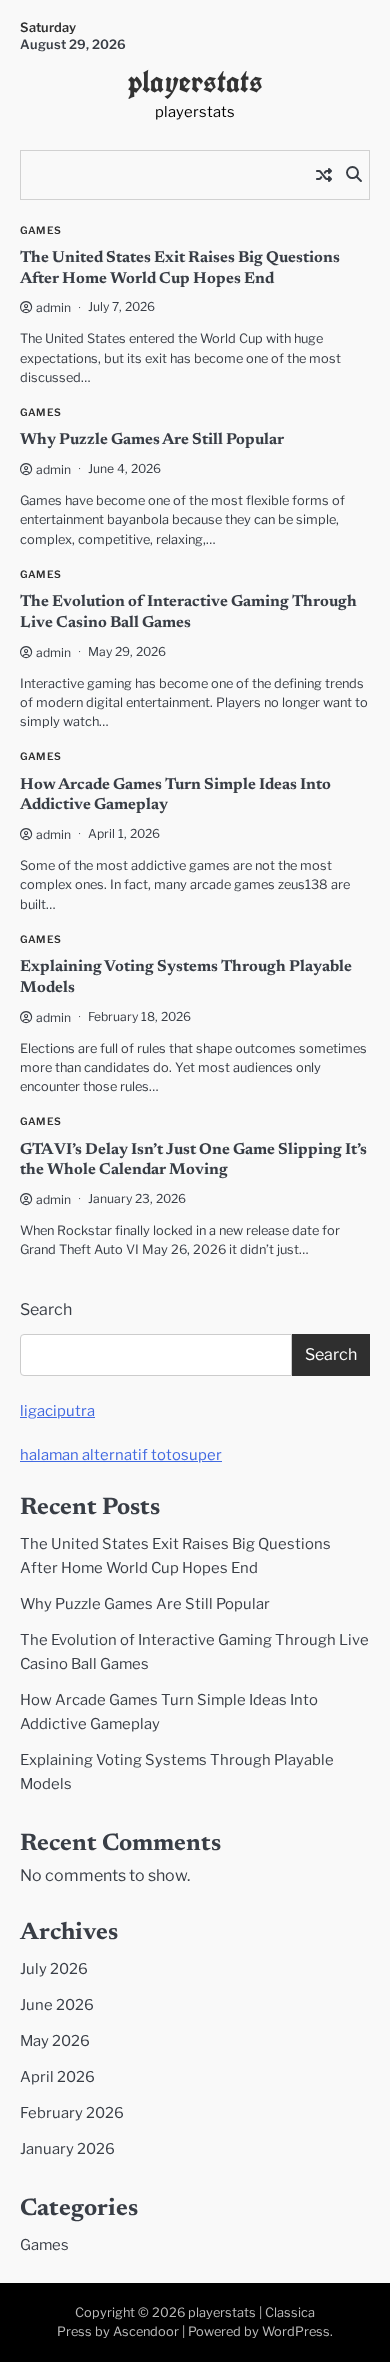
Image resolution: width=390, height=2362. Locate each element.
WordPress (296, 2331)
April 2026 (57, 2077)
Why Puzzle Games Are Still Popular (152, 440)
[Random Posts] (324, 175)
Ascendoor (146, 2331)
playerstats (195, 81)
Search (46, 1309)
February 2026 (72, 2113)
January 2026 (67, 2149)
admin (53, 307)
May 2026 (55, 2041)
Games (40, 230)
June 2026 (57, 2005)
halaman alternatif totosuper (121, 1455)
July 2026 (54, 1969)
